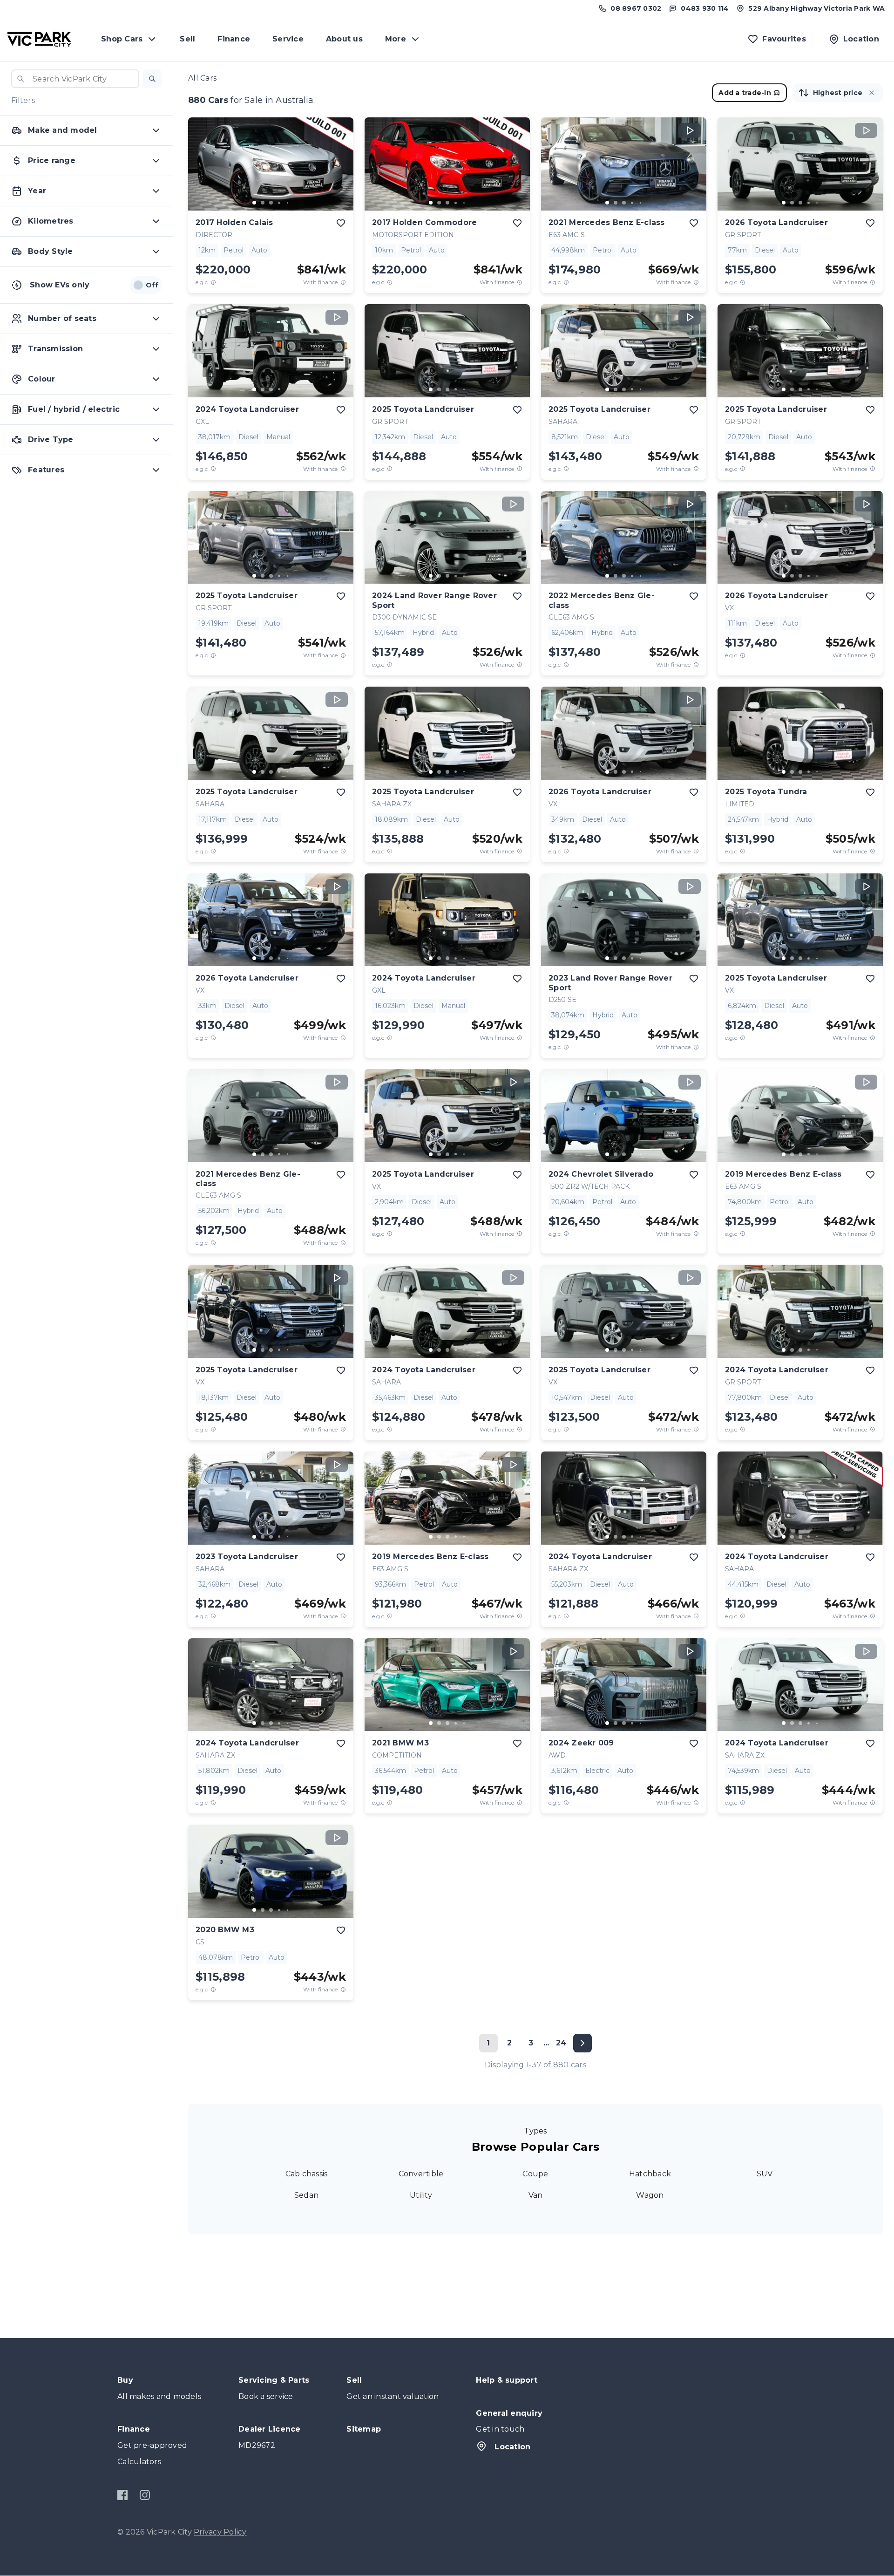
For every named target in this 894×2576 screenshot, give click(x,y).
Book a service (266, 2396)
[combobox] (75, 79)
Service (288, 39)
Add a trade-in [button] (745, 93)
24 (561, 2043)
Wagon (650, 2195)
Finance (234, 39)
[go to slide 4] (279, 203)
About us (344, 39)
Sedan (306, 2195)
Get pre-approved (152, 2445)
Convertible (421, 2174)
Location (512, 2447)
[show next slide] (339, 171)
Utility (421, 2195)
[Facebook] (123, 2495)
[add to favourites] (341, 223)
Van (536, 2195)
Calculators (139, 2462)
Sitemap (364, 2429)
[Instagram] (145, 2495)
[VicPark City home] (39, 39)
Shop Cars (122, 39)
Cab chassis (307, 2174)
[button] (152, 79)
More (396, 39)
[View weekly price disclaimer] (343, 282)
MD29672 (257, 2445)
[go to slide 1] (254, 203)
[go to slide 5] (288, 203)
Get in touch (500, 2429)
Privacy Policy (220, 2532)
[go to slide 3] (271, 203)
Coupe (535, 2174)
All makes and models (159, 2396)
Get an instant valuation (393, 2396)
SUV (765, 2174)
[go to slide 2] (263, 203)
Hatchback (650, 2174)
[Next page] (582, 2043)
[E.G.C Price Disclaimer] (213, 282)
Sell (187, 39)
